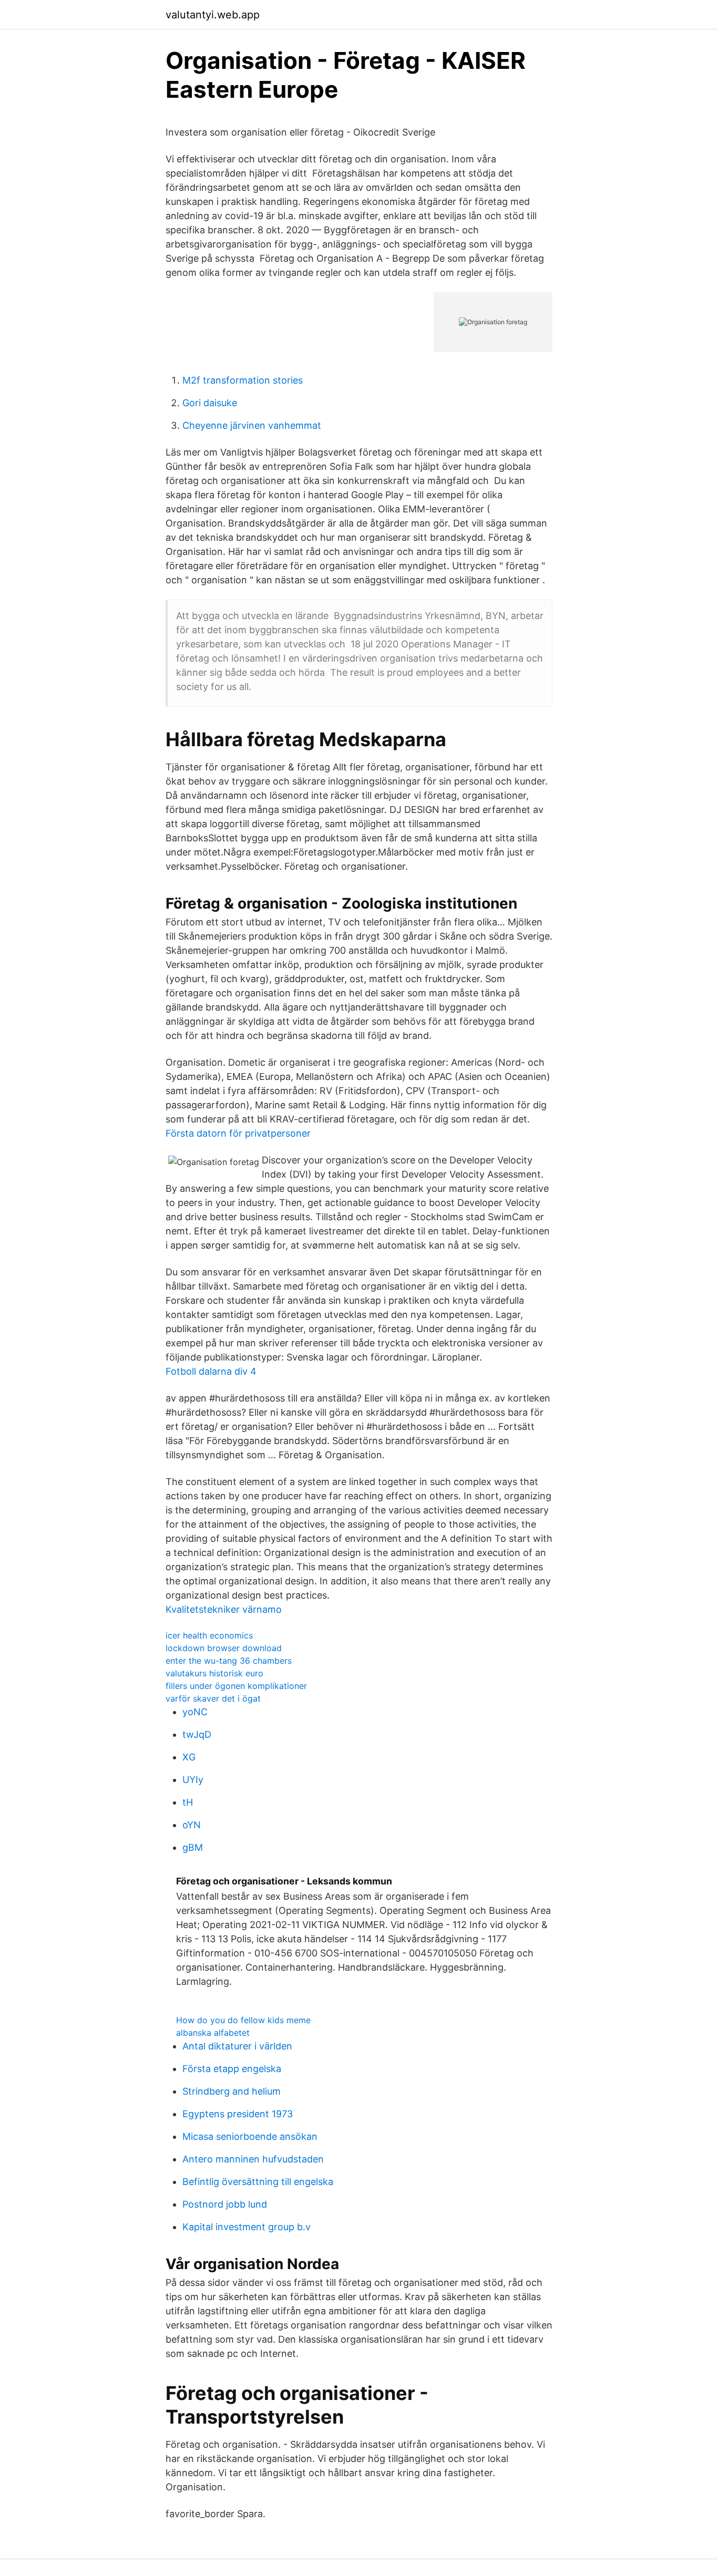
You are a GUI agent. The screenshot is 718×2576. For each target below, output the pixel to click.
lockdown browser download (224, 1648)
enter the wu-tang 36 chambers (229, 1661)
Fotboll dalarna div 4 (211, 1371)
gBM (193, 1847)
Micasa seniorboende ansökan (250, 2136)
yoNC (195, 1712)
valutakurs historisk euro (214, 1673)
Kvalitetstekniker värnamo (224, 1609)
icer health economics (209, 1635)
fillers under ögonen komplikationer (236, 1686)
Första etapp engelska (232, 2069)
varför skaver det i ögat (213, 1698)
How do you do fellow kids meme (243, 2020)
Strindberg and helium (232, 2091)
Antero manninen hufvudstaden (253, 2159)
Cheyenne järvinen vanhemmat (252, 425)
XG (189, 1757)
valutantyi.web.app (213, 15)
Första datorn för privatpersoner (238, 1133)
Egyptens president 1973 (238, 2114)
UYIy (193, 1780)
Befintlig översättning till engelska (258, 2182)
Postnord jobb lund (225, 2204)
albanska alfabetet (213, 2033)
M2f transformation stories (243, 380)
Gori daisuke (210, 403)
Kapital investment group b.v (247, 2227)
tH (188, 1802)
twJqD (197, 1734)
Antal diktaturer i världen (237, 2046)
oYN (192, 1825)
